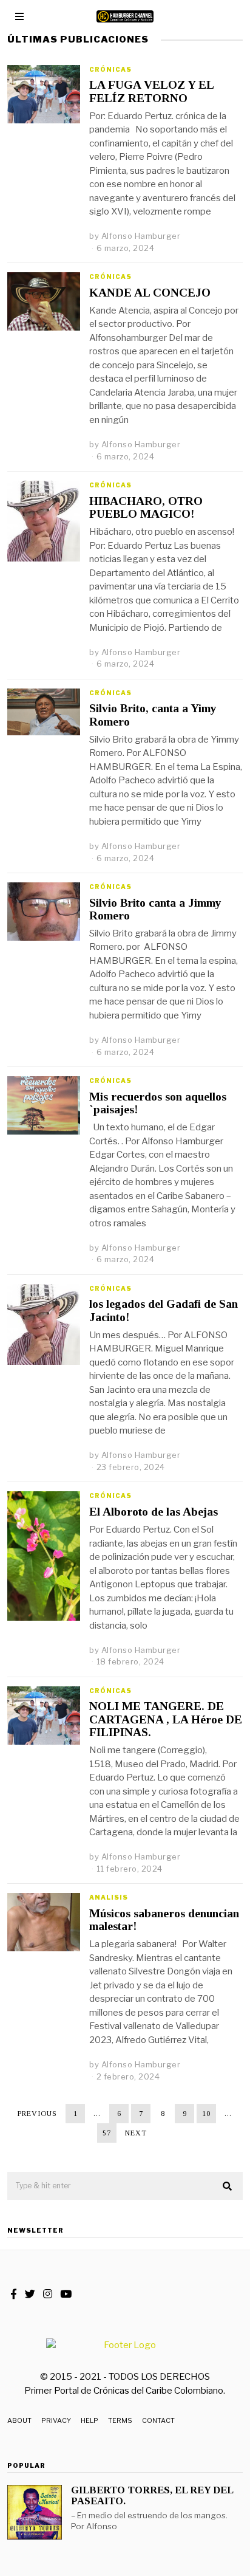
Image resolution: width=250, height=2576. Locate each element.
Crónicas (110, 69)
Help (90, 2420)
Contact (158, 2420)
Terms (120, 2420)
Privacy (56, 2420)
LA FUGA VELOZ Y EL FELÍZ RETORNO (151, 91)
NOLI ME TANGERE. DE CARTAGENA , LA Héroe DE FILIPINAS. (166, 1719)
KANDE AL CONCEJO (150, 293)
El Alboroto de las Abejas (154, 1512)
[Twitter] (30, 2294)
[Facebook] (14, 2294)
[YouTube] (66, 2294)
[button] (228, 2186)
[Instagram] (48, 2294)
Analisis (109, 1897)
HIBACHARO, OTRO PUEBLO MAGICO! (146, 507)
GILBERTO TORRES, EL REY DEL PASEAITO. (152, 2495)
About (19, 2420)
